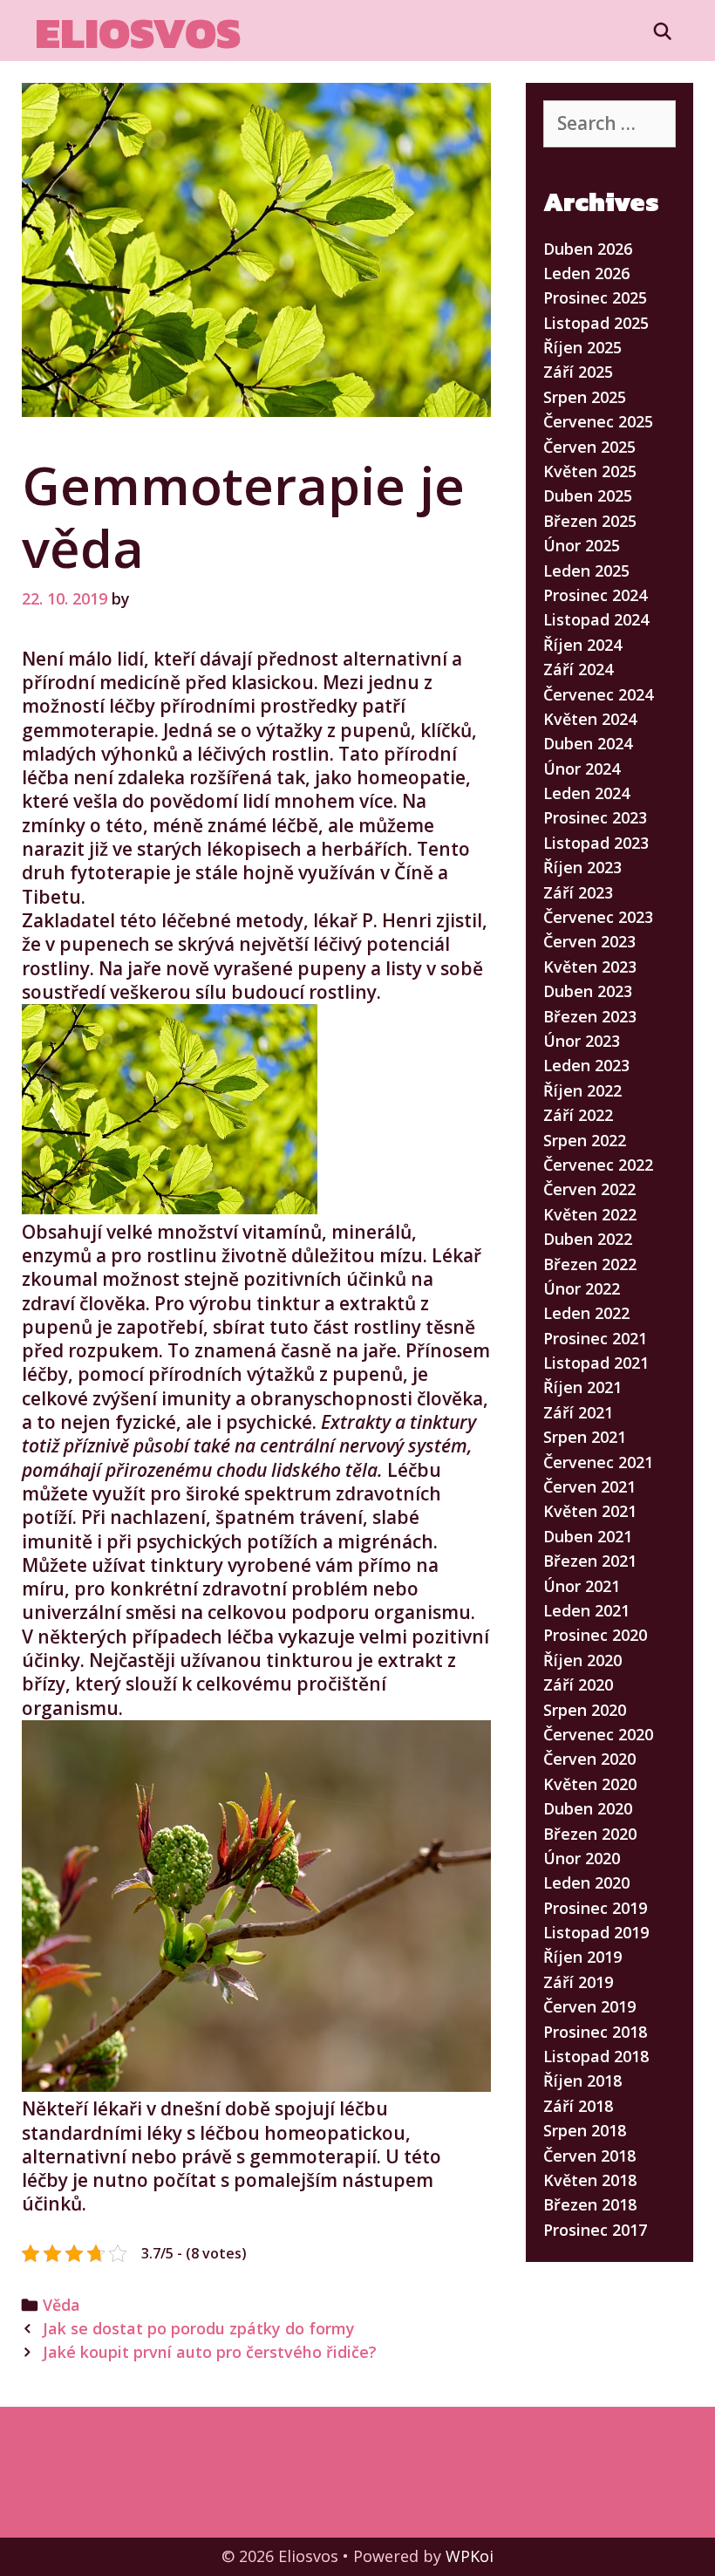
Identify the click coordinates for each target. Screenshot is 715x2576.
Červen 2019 (589, 2006)
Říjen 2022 (582, 1090)
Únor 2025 (582, 545)
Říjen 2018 (582, 2081)
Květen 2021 (590, 1511)
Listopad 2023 (596, 843)
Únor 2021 (582, 1586)
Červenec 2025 (598, 421)
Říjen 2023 (582, 867)
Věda (61, 2305)
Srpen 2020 (585, 1710)
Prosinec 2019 (595, 1908)
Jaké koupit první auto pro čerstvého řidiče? (210, 2352)
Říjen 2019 (582, 1957)
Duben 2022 (588, 1239)
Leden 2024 (586, 793)
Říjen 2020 (582, 1660)
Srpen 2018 (585, 2130)
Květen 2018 (590, 2180)
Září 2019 (578, 1982)
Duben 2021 (588, 1536)
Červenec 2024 (598, 694)
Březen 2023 (590, 1016)
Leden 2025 (586, 571)
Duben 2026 (588, 249)
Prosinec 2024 (595, 595)
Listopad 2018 (596, 2056)
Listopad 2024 (596, 619)
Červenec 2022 (598, 1165)
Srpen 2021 (585, 1437)
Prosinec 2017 (595, 2230)
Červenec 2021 (598, 1462)
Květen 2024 (590, 719)
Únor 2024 (582, 769)
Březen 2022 (590, 1264)
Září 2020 (578, 1684)
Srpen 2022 (585, 1140)
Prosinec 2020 (595, 1635)
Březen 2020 (590, 1834)
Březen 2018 (590, 2204)
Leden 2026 (586, 273)
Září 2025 (578, 372)
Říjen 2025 (582, 347)
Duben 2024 (588, 743)
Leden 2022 (586, 1313)
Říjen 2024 (582, 645)
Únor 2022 (582, 1288)
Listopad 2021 (596, 1363)
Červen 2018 (589, 2156)
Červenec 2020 (598, 1734)
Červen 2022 (589, 1189)
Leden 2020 (586, 1882)
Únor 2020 (582, 1858)
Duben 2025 (588, 495)
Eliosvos (138, 33)
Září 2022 (578, 1115)
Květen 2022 (590, 1214)
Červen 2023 (589, 941)
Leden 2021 (586, 1610)
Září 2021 (578, 1412)
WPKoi (470, 2556)
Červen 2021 (589, 1486)
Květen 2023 (590, 967)
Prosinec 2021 (595, 1338)
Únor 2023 (582, 1041)
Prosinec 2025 (595, 297)
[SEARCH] (663, 31)
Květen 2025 (590, 471)
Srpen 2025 (585, 397)
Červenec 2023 (598, 917)
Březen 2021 (590, 1561)
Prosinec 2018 (595, 2032)
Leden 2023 (586, 1065)
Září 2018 (578, 2106)
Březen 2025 (590, 521)
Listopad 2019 (596, 1932)
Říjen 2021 (582, 1387)
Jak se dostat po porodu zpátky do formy (199, 2328)
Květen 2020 (590, 1784)
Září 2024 (578, 669)
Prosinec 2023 (595, 817)
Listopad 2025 (596, 323)
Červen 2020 (589, 1759)
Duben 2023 (588, 991)
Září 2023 (578, 892)
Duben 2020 (588, 1808)
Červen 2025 (589, 447)
